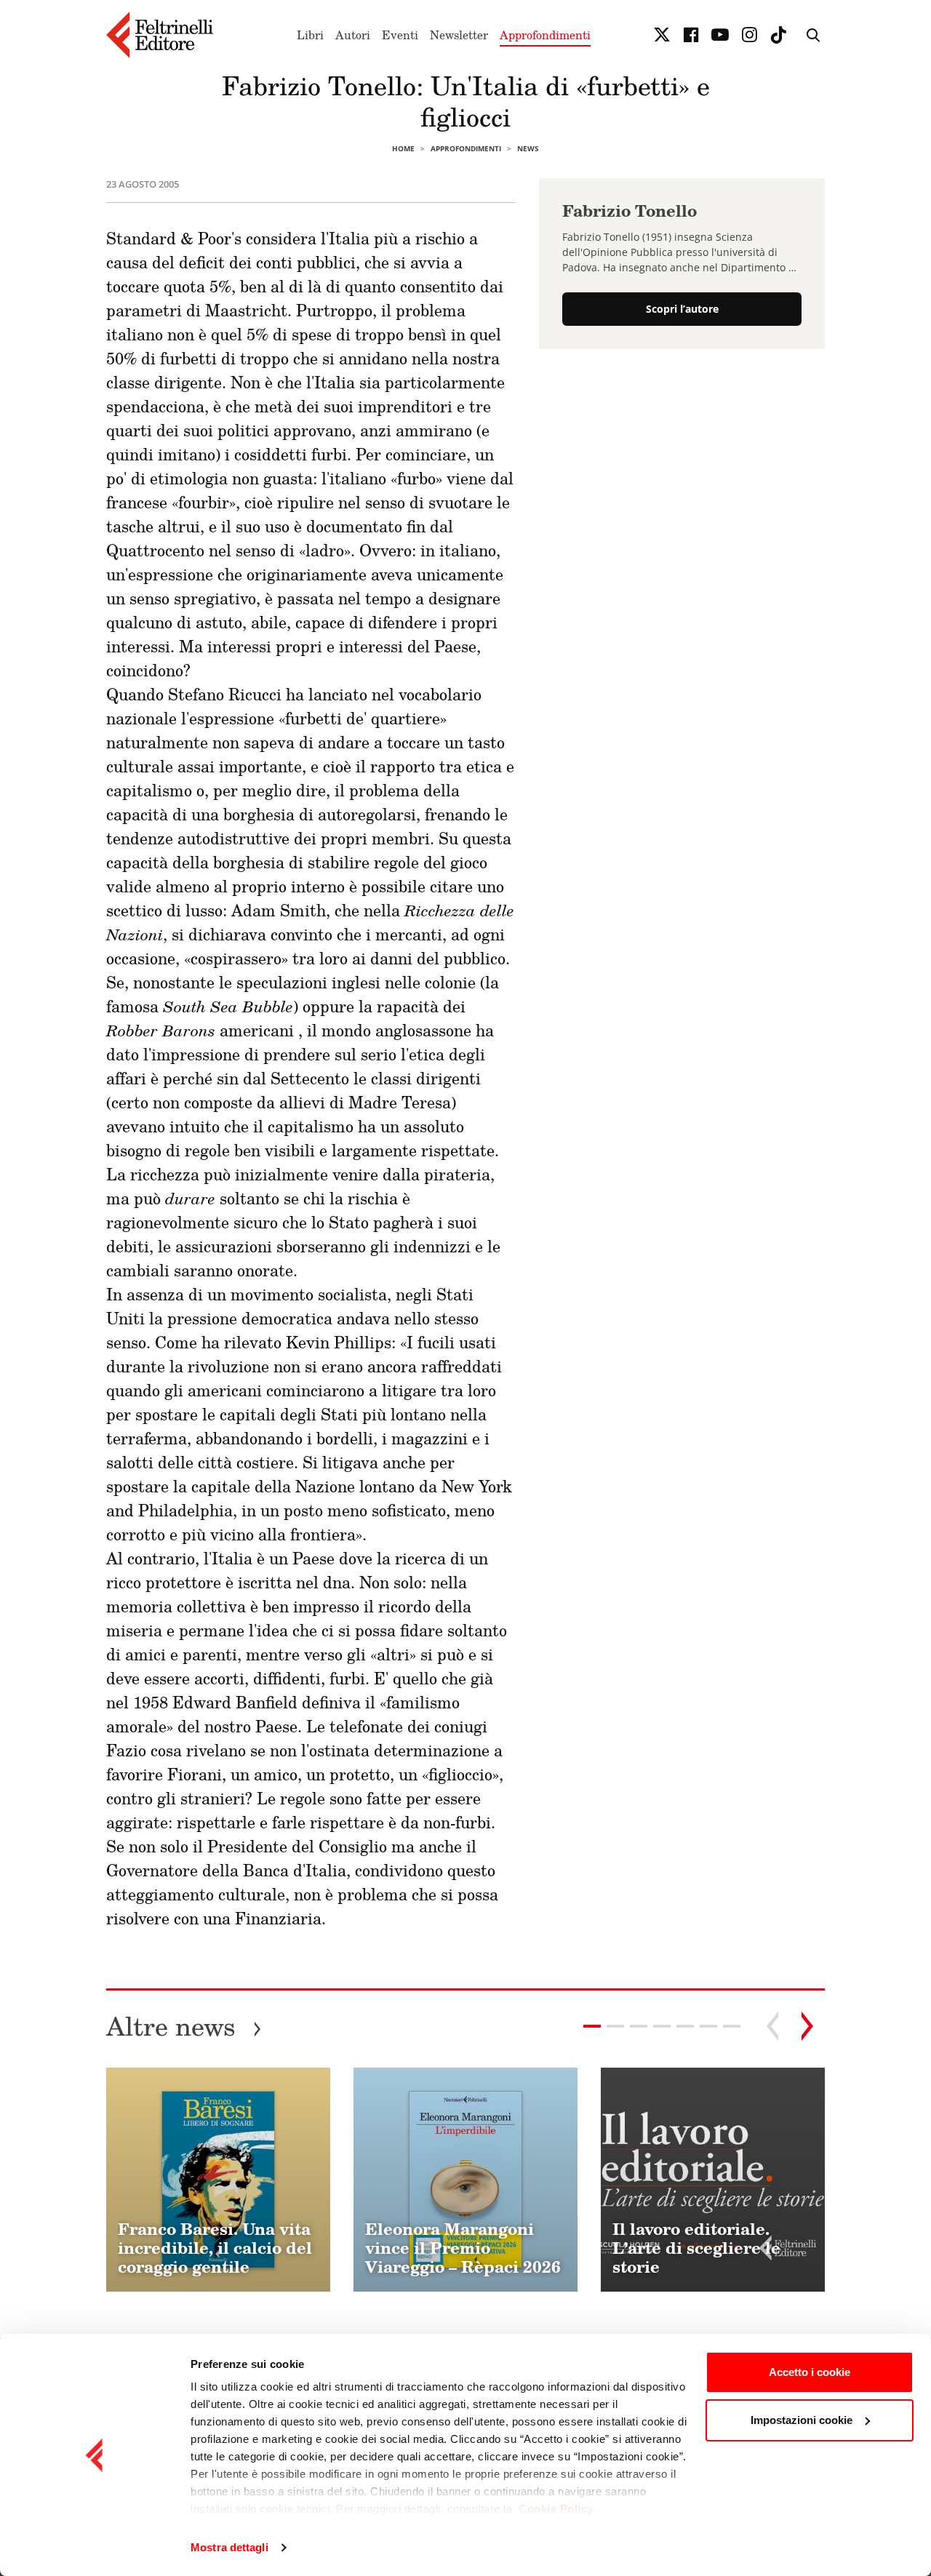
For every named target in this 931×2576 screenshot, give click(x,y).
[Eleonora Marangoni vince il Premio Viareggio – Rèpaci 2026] (465, 2180)
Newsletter (459, 35)
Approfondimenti (545, 35)
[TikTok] (778, 35)
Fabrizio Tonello (630, 211)
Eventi (400, 35)
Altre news (184, 2026)
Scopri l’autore (682, 309)
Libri (310, 35)
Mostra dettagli (229, 2547)
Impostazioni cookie (802, 2420)
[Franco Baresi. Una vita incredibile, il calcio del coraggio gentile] (218, 2180)
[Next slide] (807, 2026)
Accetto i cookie (810, 2372)
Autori (353, 35)
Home (403, 148)
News (528, 148)
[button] (615, 2026)
